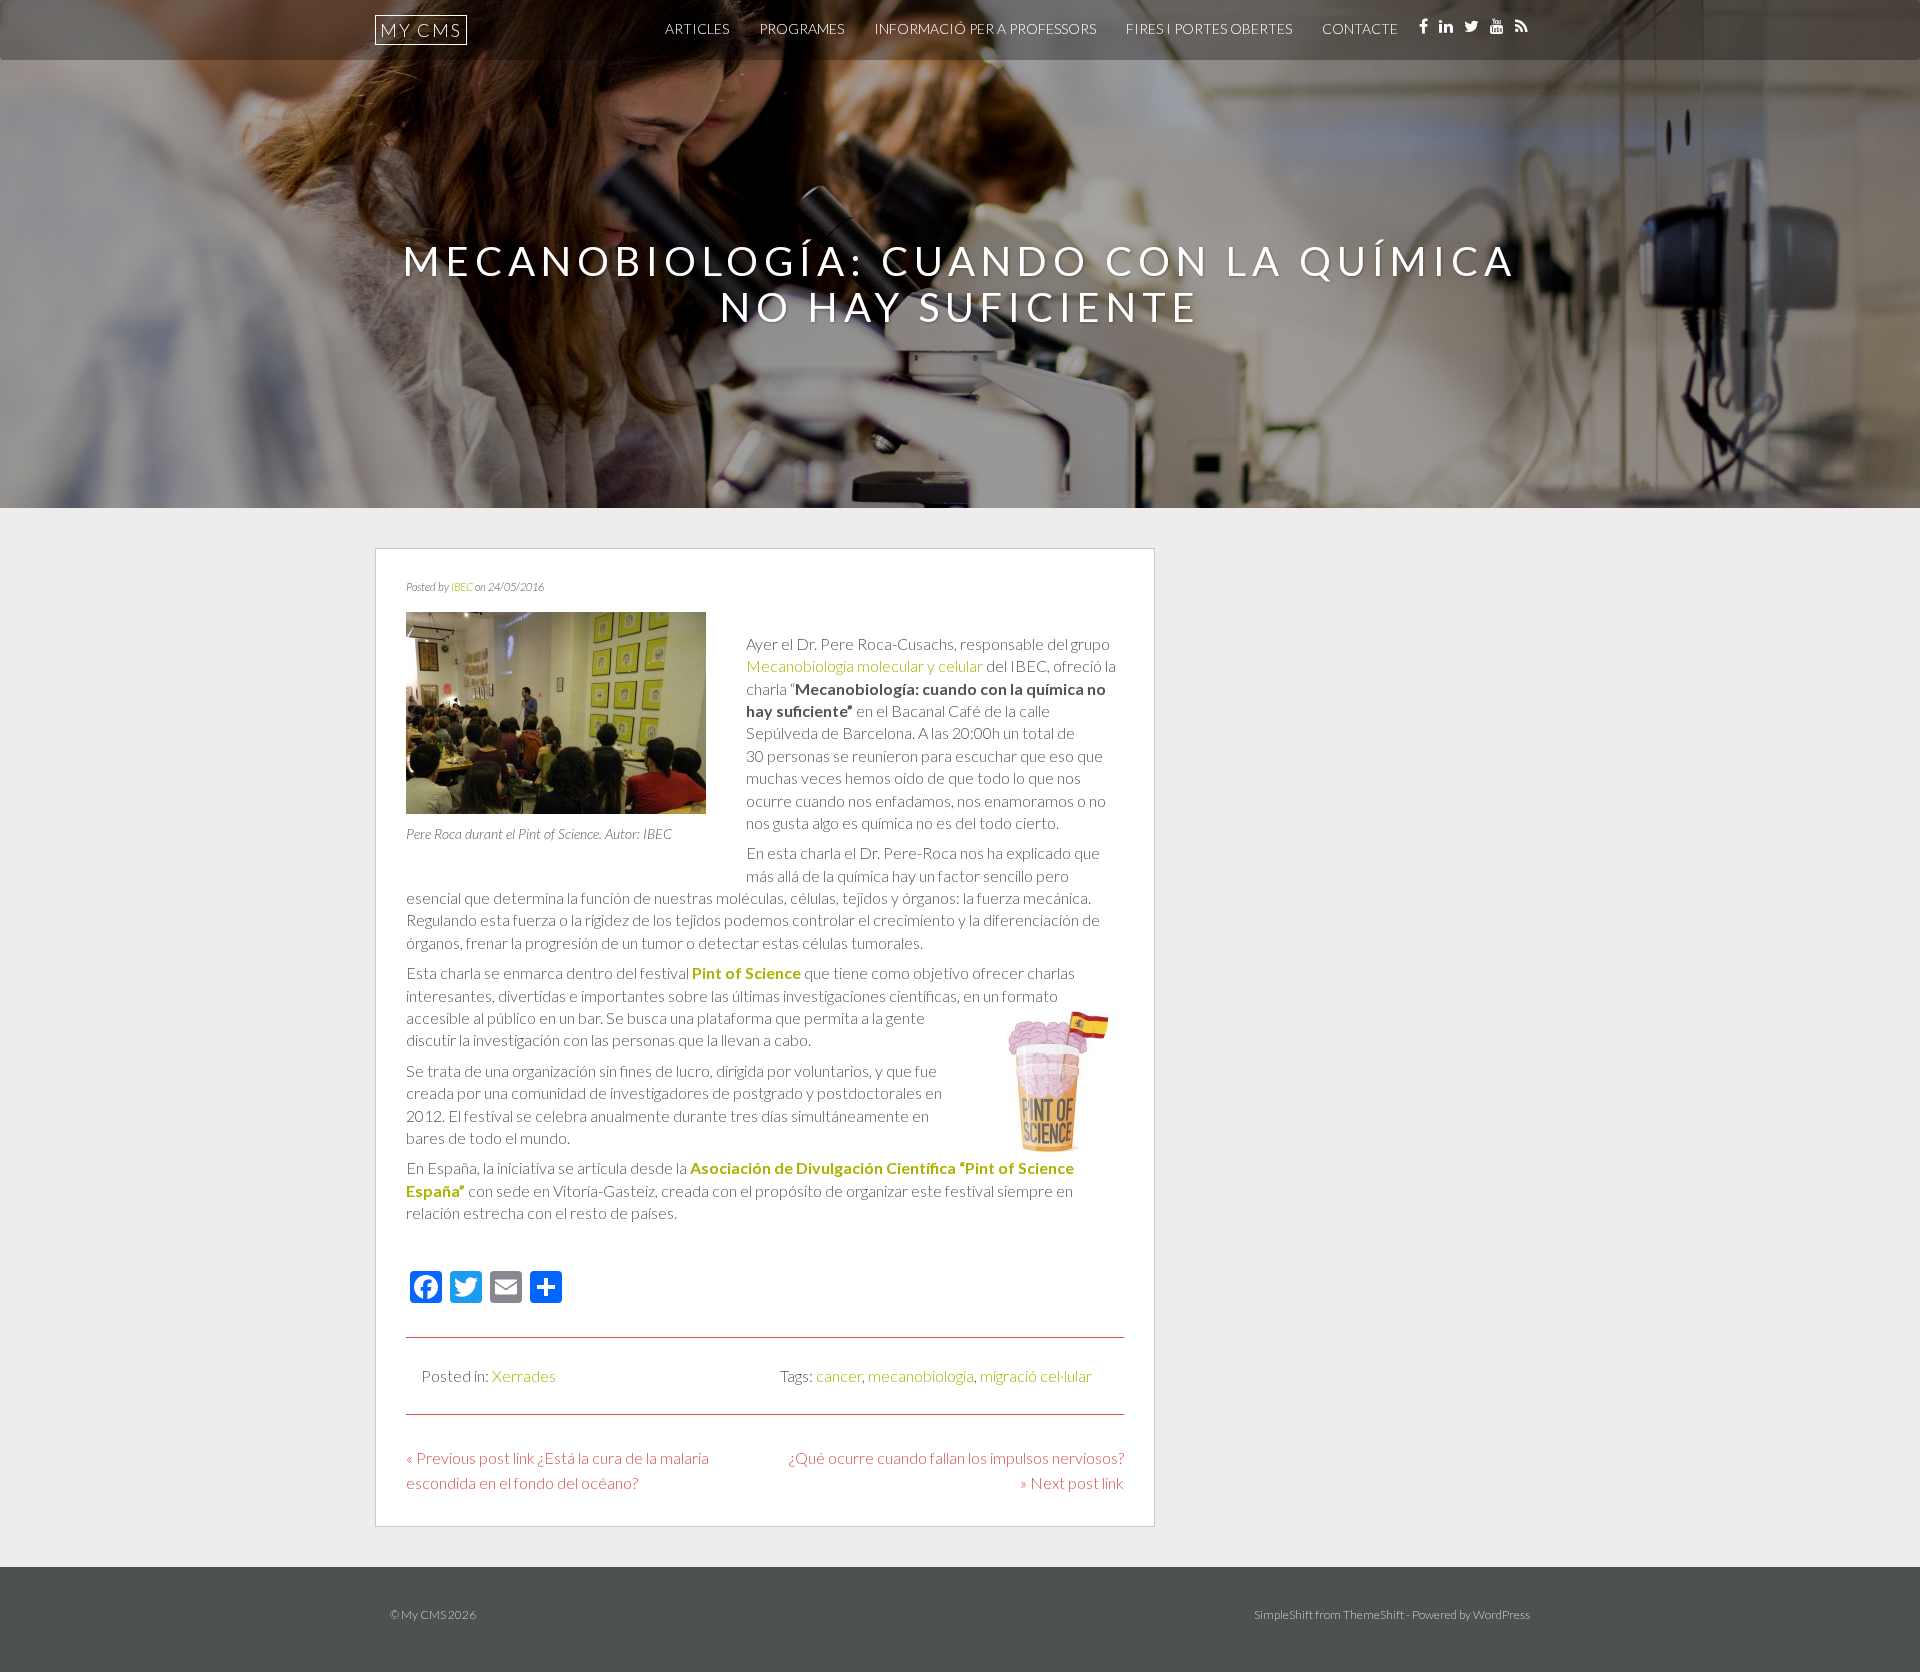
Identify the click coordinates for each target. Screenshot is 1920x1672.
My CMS (421, 30)
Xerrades (524, 1375)
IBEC (462, 586)
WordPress (1501, 1614)
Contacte (1360, 28)
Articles (697, 28)
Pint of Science (746, 972)
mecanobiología (921, 1375)
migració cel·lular (1036, 1375)
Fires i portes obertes (1209, 28)
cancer (839, 1375)
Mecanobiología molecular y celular (864, 665)
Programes (801, 28)
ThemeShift (1373, 1614)
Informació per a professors (985, 28)
